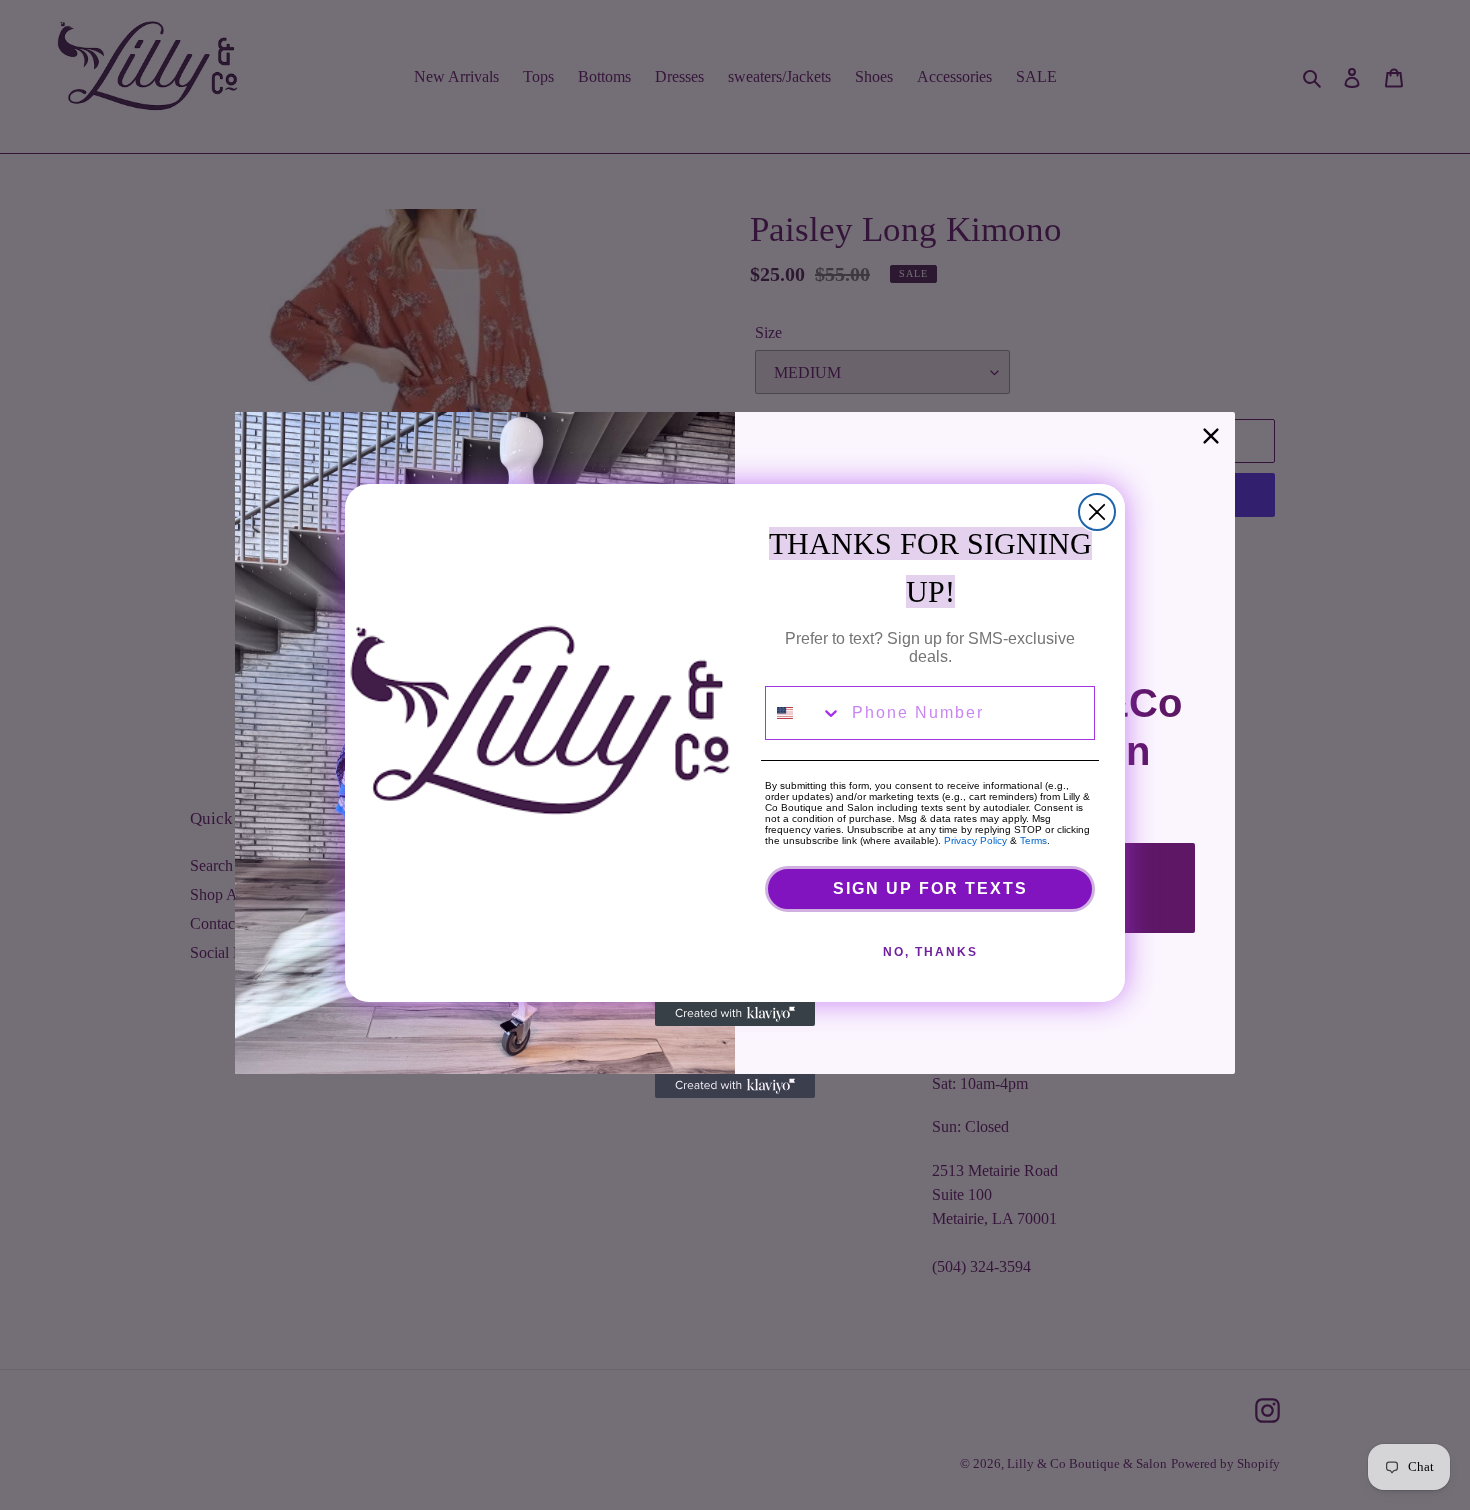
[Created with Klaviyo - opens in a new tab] (735, 1014)
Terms (1033, 840)
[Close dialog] (1097, 512)
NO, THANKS (930, 952)
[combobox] (804, 713)
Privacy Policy (975, 840)
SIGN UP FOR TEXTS (930, 888)
